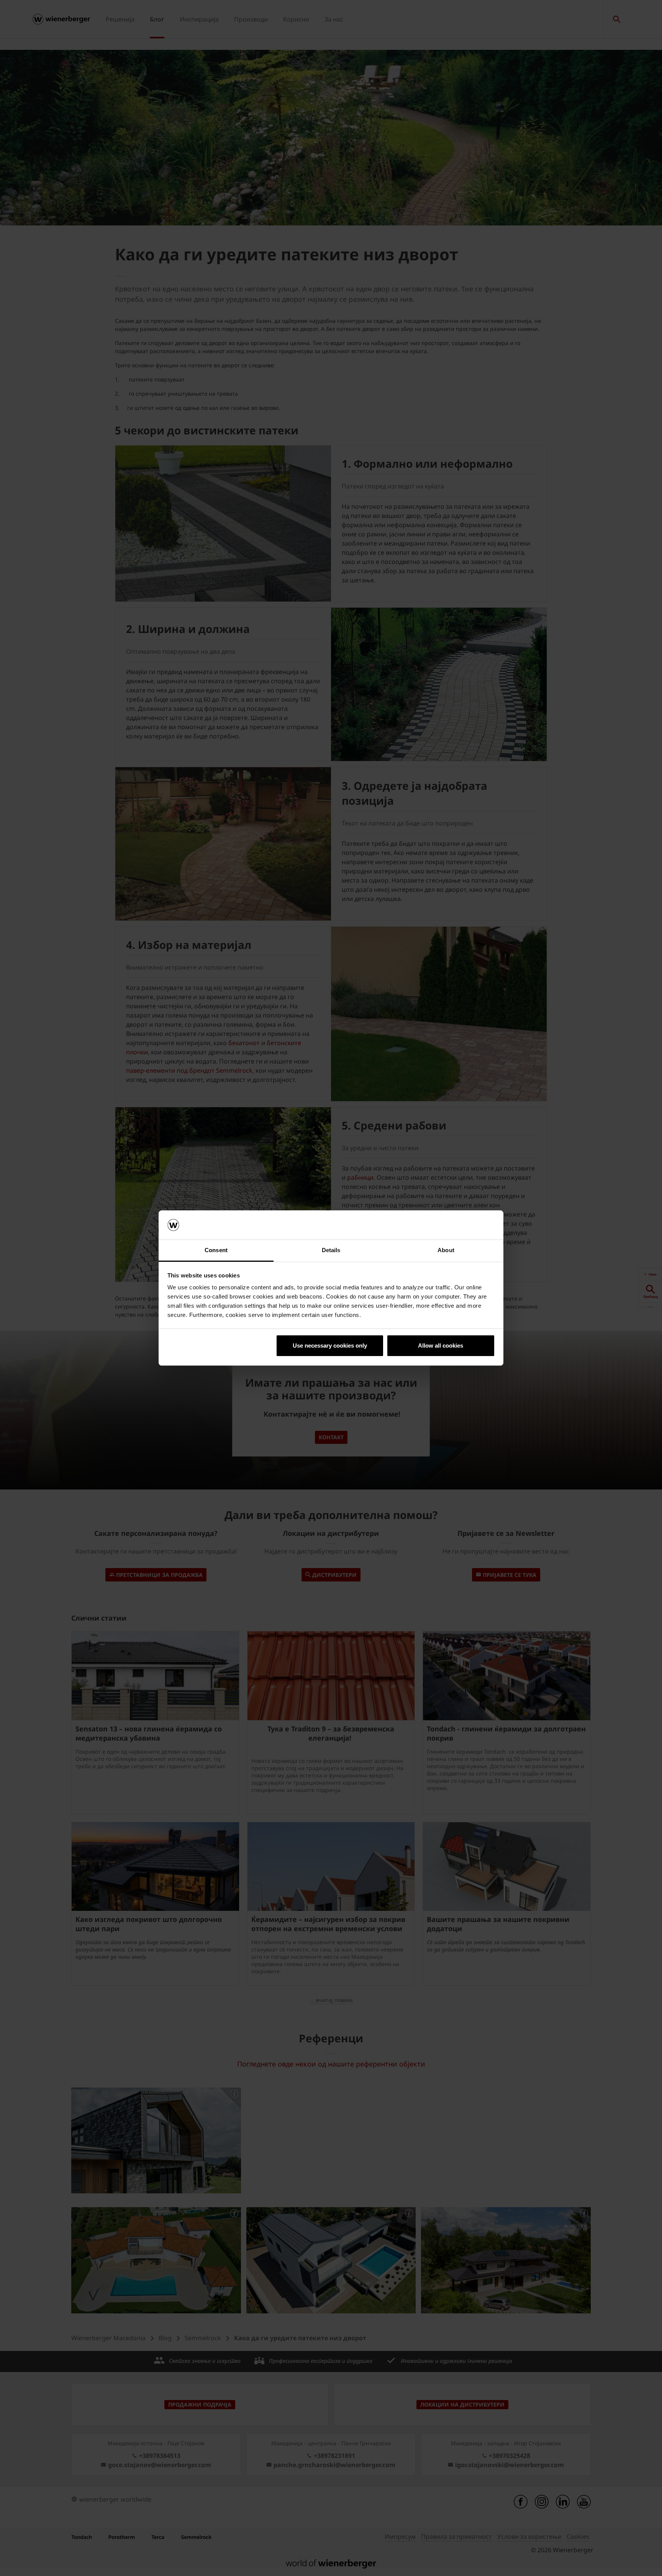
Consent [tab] (216, 1250)
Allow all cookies (441, 1346)
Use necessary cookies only (330, 1346)
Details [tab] (331, 1250)
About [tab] (446, 1250)
